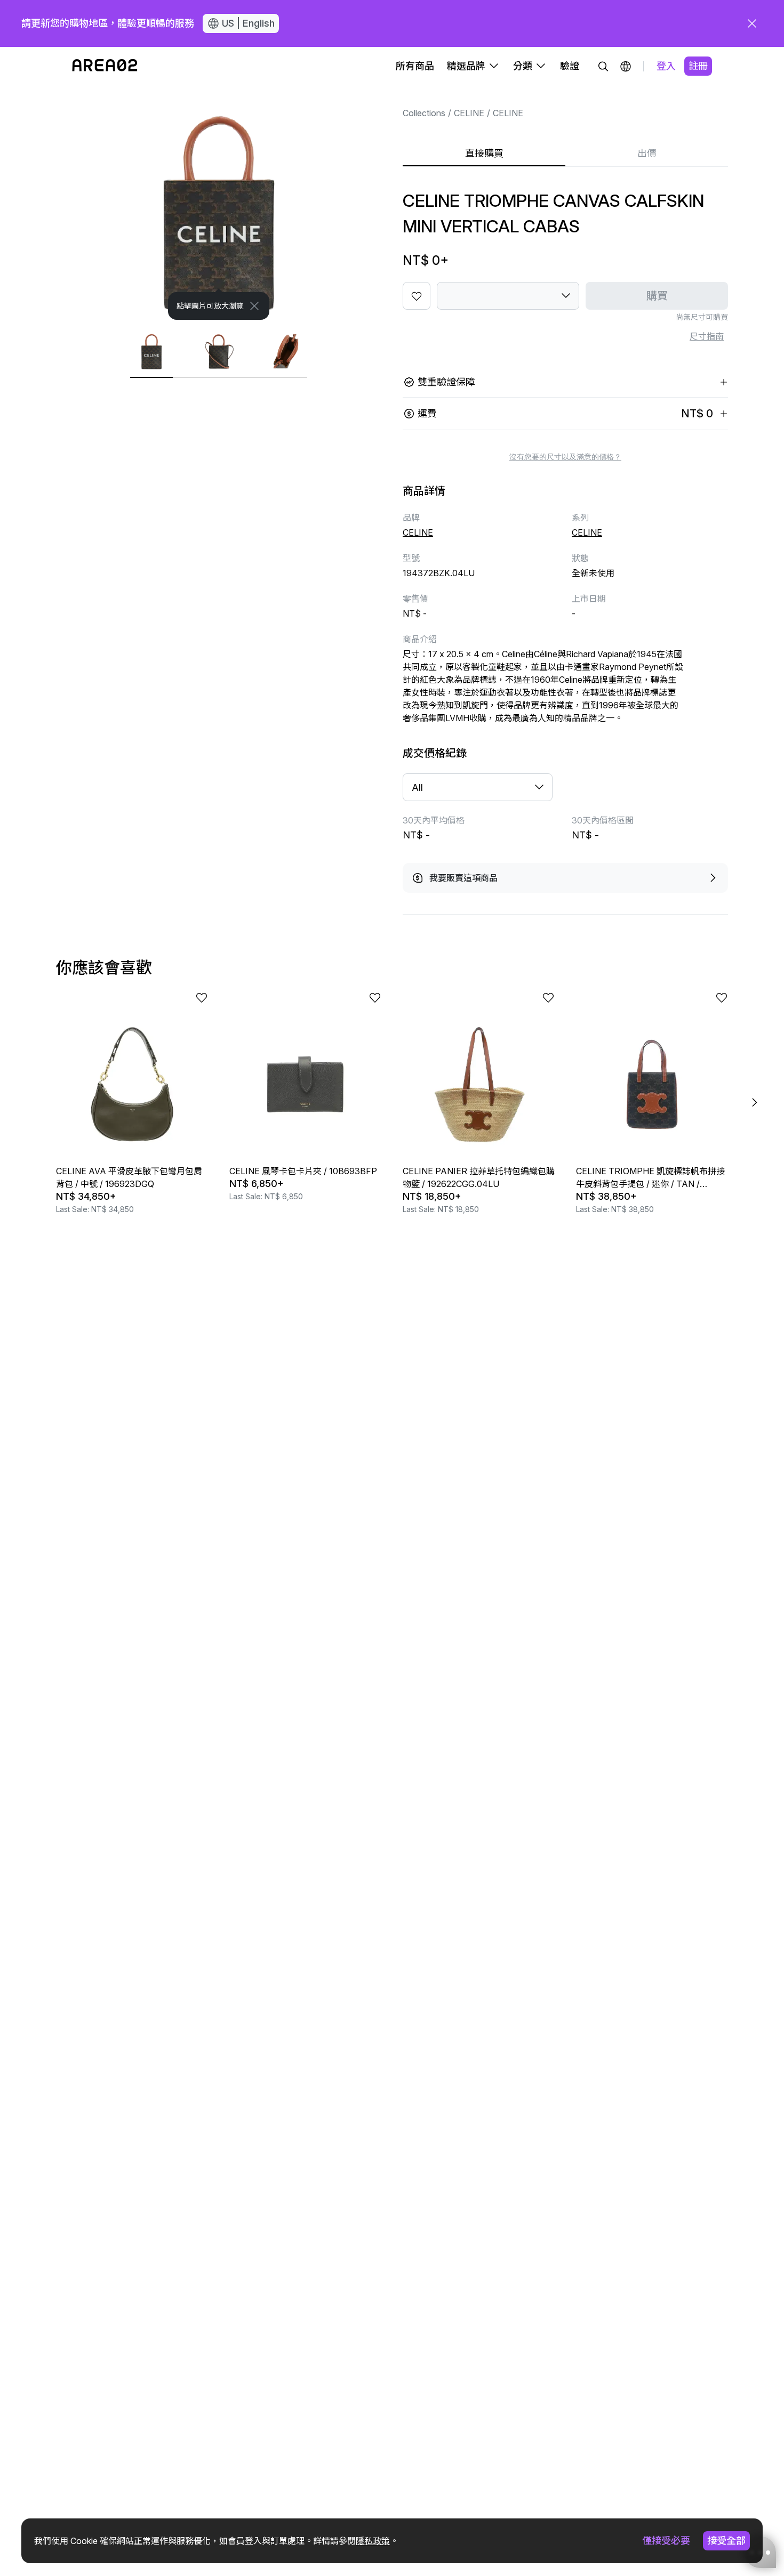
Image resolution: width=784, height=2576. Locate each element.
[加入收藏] (417, 296)
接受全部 (726, 2541)
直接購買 (484, 153)
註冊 (698, 66)
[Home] (105, 66)
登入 (666, 66)
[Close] (254, 306)
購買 (657, 296)
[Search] (603, 66)
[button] (626, 66)
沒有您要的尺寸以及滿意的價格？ (565, 457)
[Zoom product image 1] (219, 203)
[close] (752, 23)
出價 (647, 153)
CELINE (469, 113)
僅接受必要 (666, 2541)
